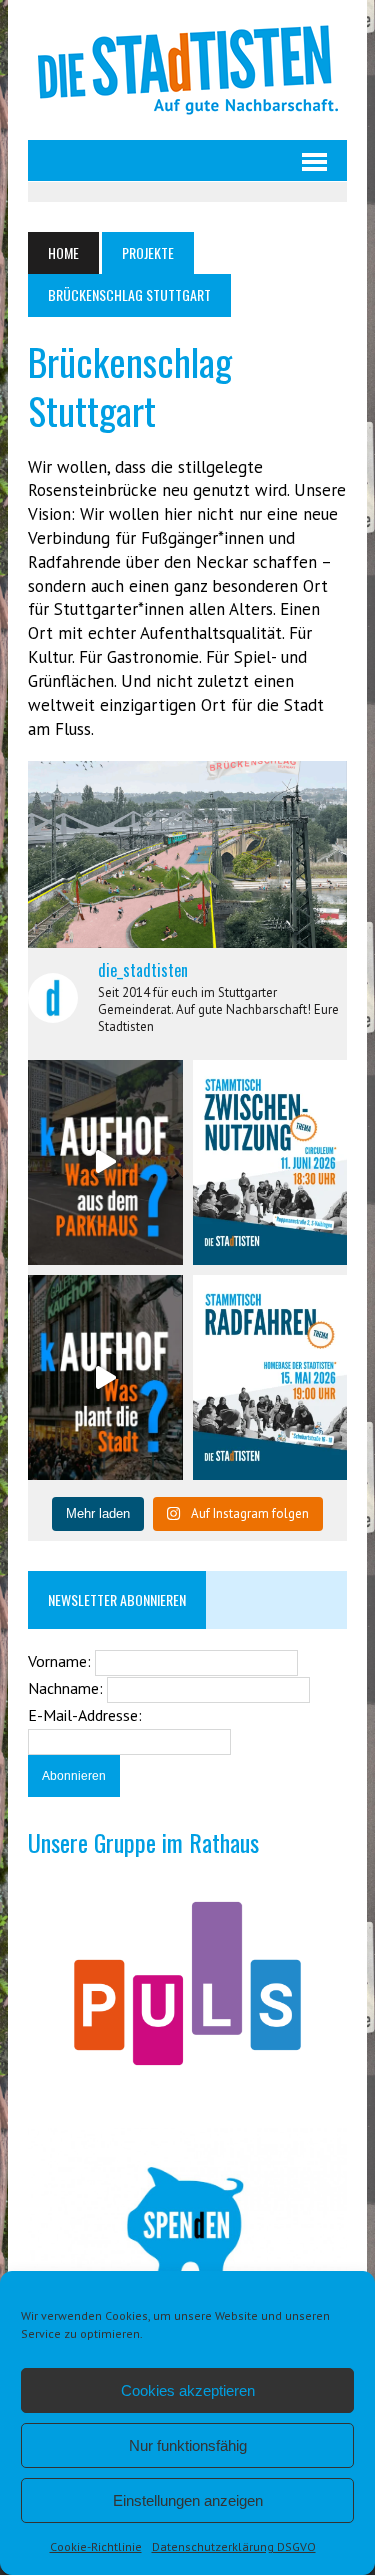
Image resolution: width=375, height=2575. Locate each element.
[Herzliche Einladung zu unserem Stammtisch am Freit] (270, 1377)
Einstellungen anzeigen (188, 2500)
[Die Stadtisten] (187, 70)
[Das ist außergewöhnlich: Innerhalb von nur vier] (105, 1377)
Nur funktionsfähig (188, 2445)
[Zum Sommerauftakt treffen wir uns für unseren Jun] (270, 1162)
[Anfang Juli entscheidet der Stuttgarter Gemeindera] (105, 1162)
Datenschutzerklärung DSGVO (234, 2546)
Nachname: (67, 1688)
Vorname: (61, 1661)
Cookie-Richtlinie (96, 2546)
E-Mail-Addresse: (85, 1715)
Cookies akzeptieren (188, 2390)
